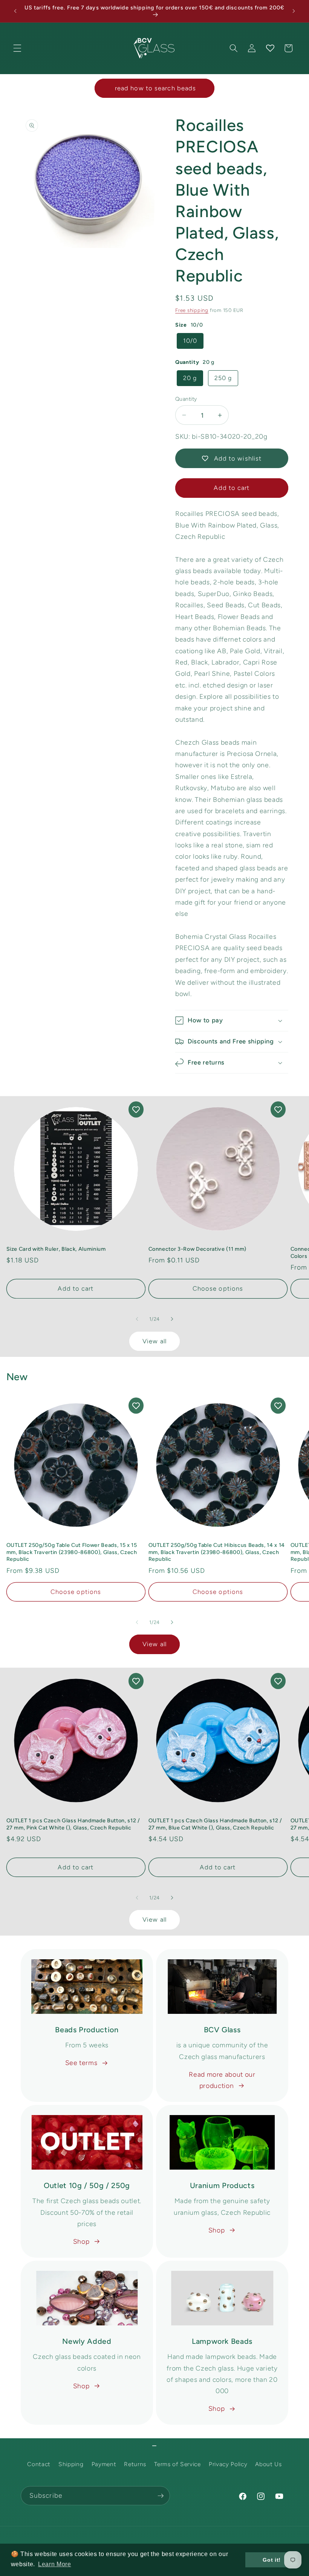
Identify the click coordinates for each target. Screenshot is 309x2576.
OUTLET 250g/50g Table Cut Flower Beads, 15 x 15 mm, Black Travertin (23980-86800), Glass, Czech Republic (72, 1552)
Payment (104, 2464)
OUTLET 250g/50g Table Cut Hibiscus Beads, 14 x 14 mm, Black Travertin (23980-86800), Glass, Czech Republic (217, 1552)
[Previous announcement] (15, 11)
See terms (81, 2063)
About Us (268, 2464)
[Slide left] (137, 1319)
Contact (39, 2464)
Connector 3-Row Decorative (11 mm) (197, 1249)
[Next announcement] (294, 11)
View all (154, 1341)
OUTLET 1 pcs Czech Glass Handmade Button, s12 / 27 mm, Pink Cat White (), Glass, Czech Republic (73, 1824)
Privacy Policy (228, 2464)
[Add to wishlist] (136, 1109)
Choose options (218, 1288)
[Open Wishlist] (270, 48)
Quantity (186, 399)
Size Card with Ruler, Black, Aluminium (56, 1249)
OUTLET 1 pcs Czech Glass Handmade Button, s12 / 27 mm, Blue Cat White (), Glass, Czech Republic (215, 1824)
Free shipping (192, 310)
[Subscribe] (161, 2496)
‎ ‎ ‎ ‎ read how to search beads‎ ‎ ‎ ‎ (154, 88)
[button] (17, 48)
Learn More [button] (55, 2564)
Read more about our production (222, 2080)
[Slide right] (172, 1319)
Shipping (71, 2464)
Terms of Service (177, 2464)
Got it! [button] (272, 2560)
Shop (81, 2241)
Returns (135, 2464)
